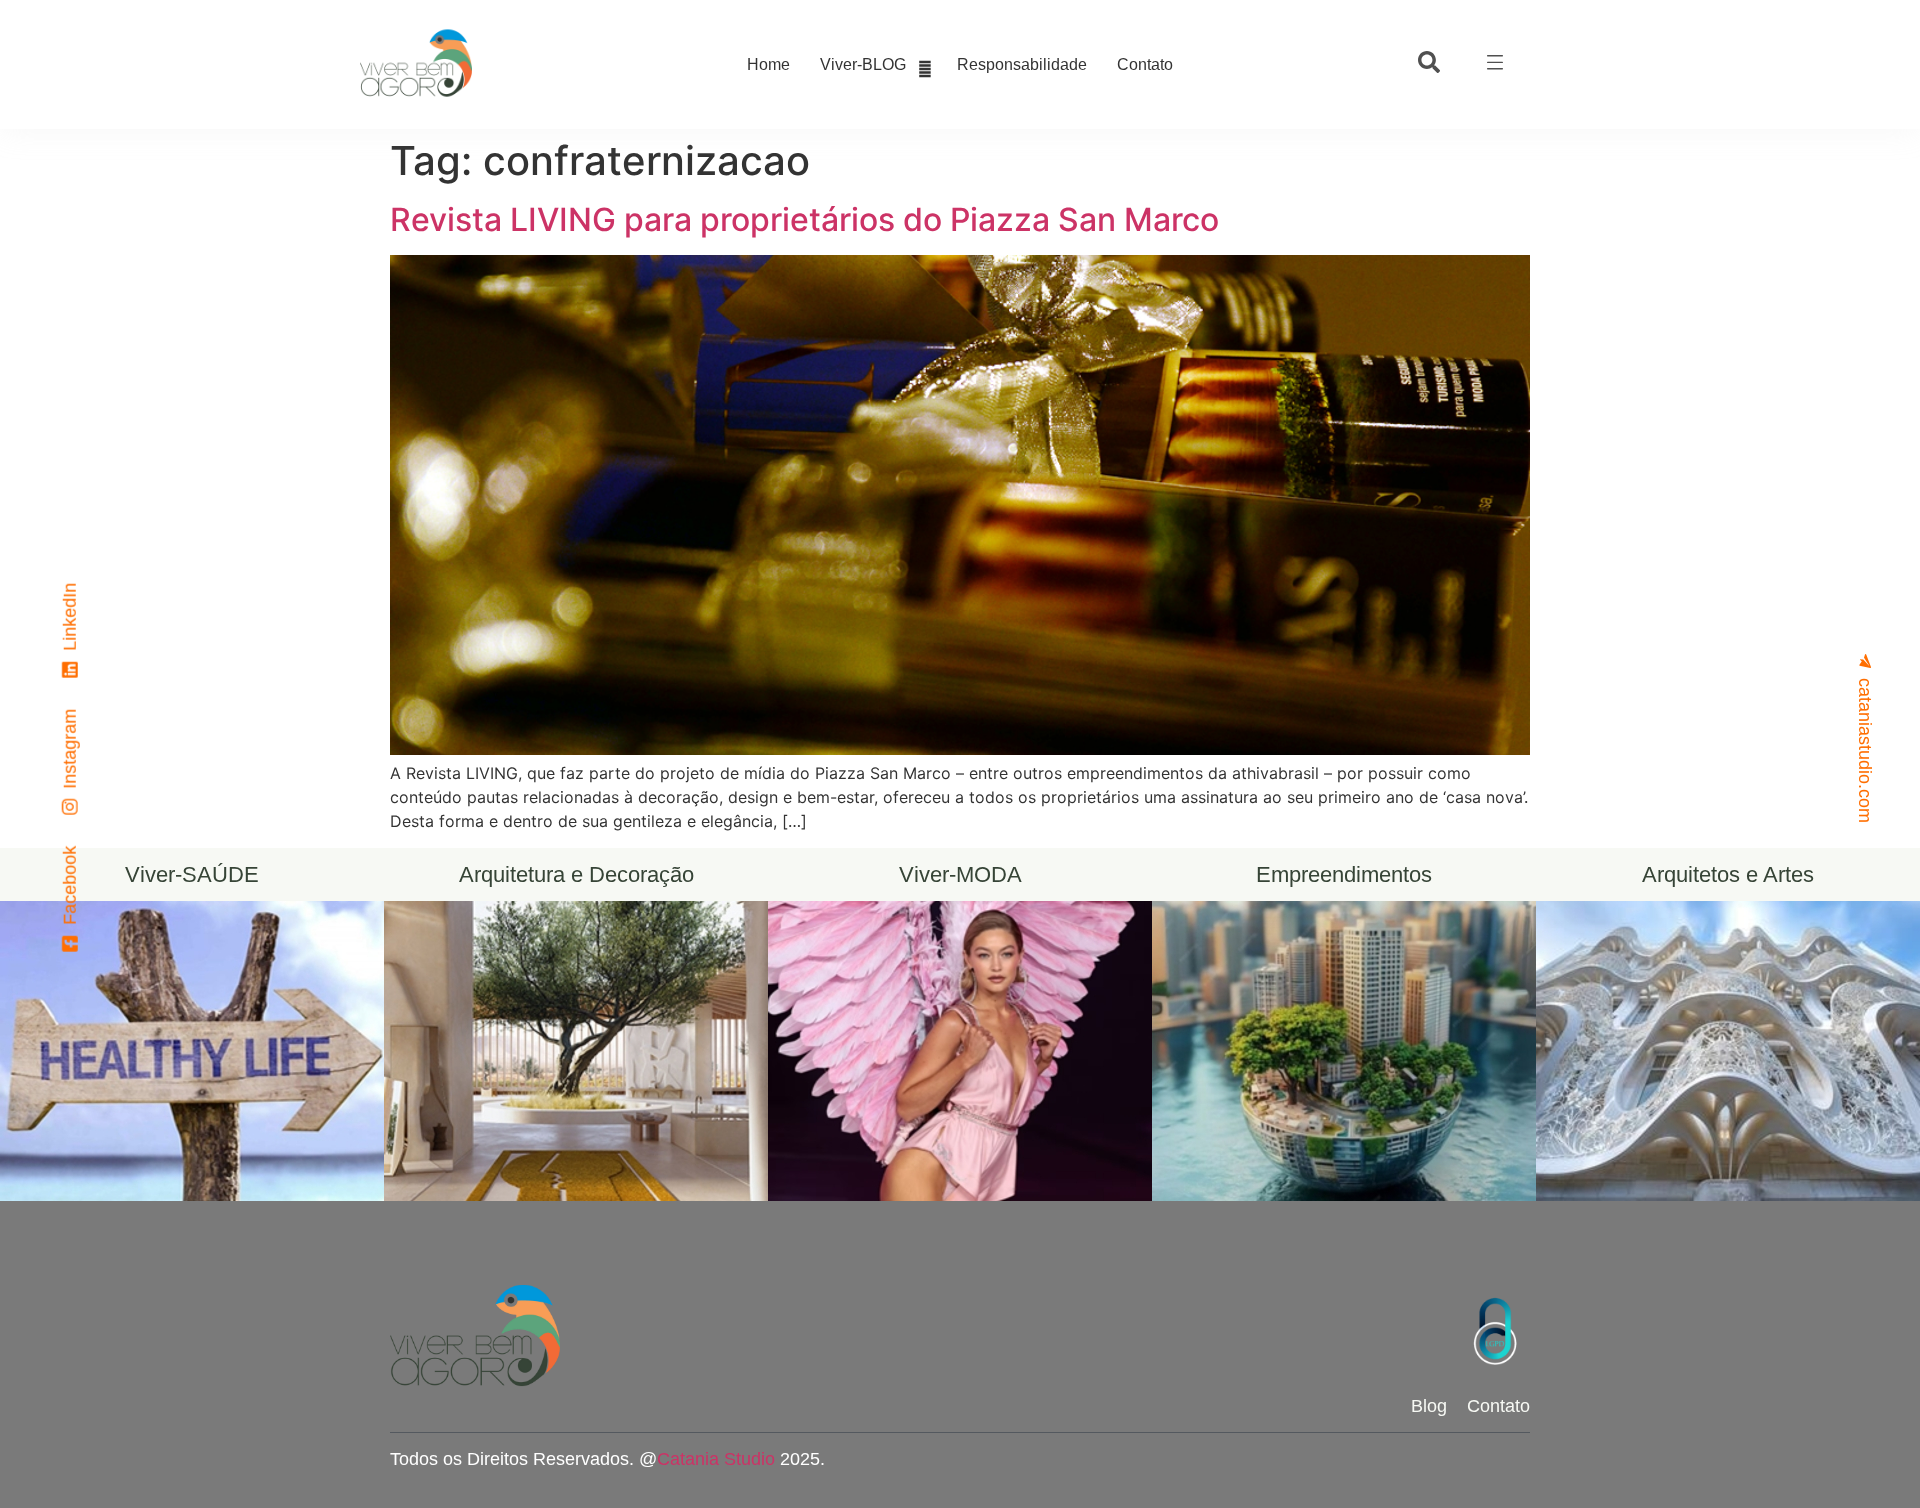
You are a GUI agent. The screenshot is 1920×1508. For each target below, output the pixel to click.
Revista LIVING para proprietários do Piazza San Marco (804, 219)
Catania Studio (716, 1459)
